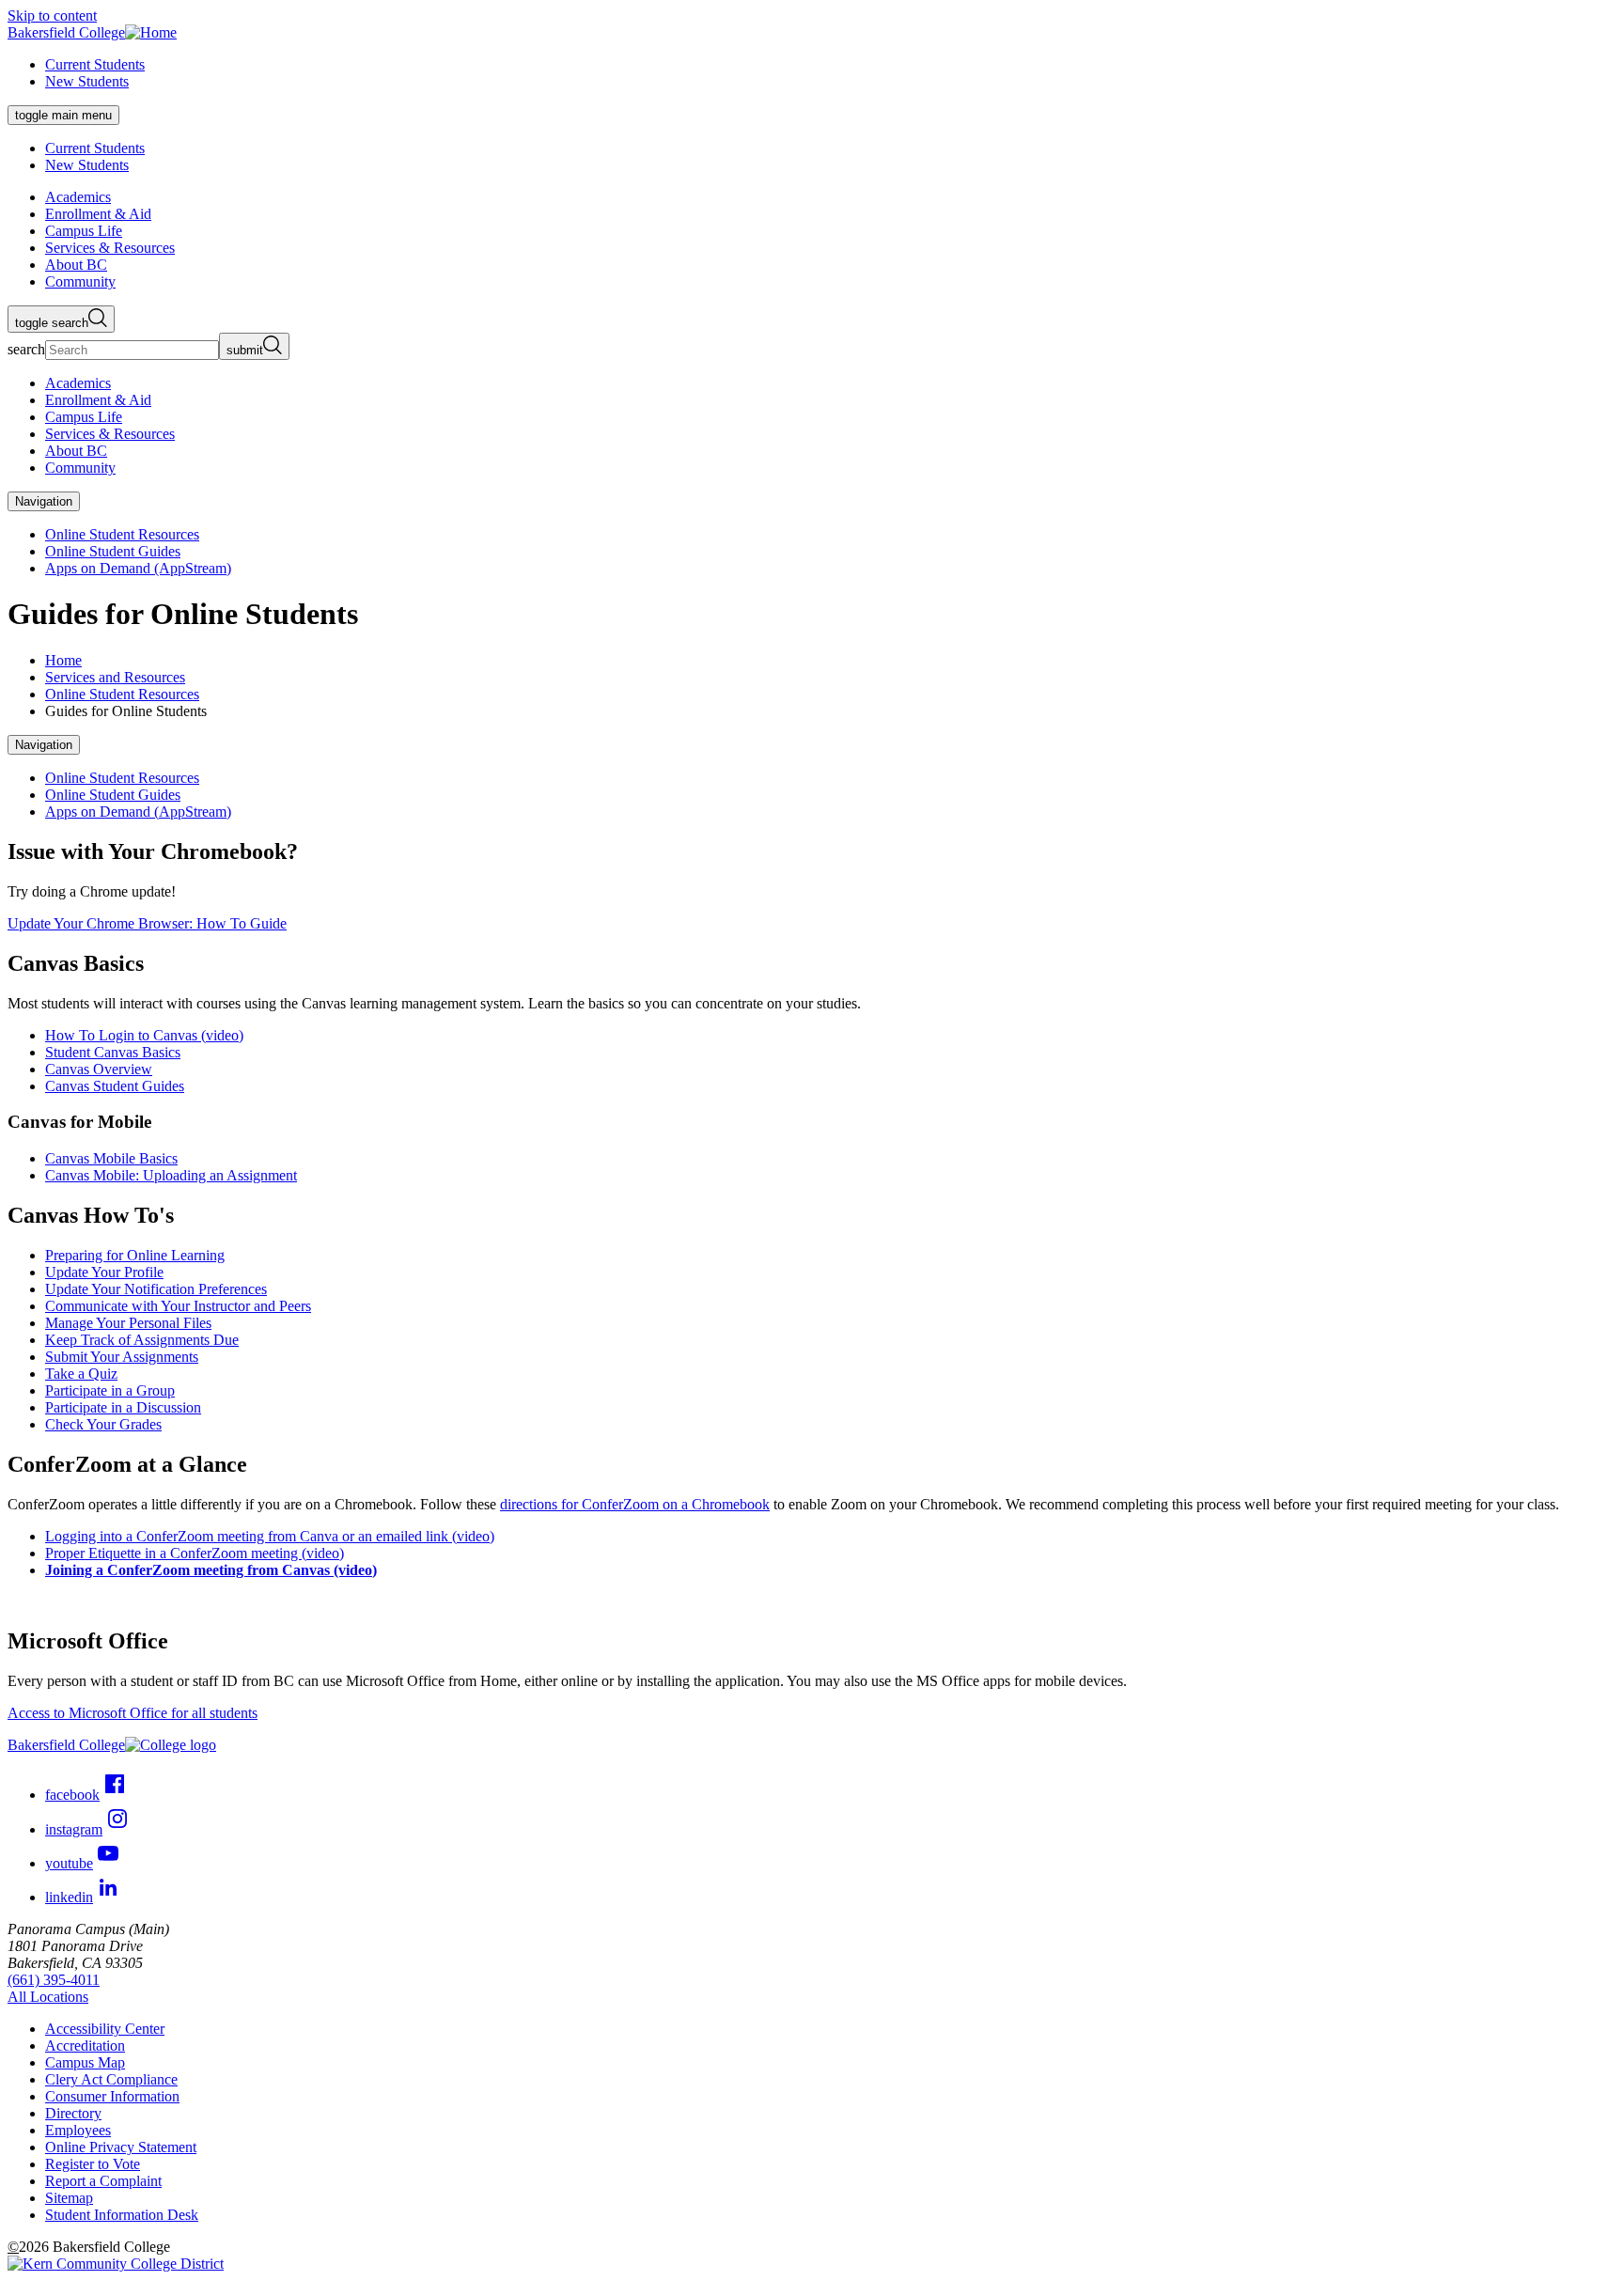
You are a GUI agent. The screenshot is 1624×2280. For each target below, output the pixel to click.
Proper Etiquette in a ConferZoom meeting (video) (195, 1553)
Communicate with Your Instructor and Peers (178, 1306)
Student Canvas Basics (113, 1052)
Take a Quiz (81, 1374)
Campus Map (85, 2062)
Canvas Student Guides (115, 1086)
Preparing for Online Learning (135, 1255)
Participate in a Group (110, 1390)
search (26, 349)
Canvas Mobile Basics (111, 1158)
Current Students (95, 64)
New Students (87, 81)
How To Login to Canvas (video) (144, 1035)
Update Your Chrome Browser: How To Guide (147, 923)
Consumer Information (112, 2096)
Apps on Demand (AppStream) (138, 568)
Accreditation (85, 2046)
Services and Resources (115, 677)
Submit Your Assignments (122, 1357)
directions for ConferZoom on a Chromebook (635, 1504)
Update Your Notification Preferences (156, 1289)
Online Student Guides (113, 551)
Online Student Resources (122, 534)
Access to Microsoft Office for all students (133, 1713)
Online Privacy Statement (121, 2147)
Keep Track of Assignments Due (142, 1340)
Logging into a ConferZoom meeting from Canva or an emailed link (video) (270, 1536)
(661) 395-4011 (54, 1980)
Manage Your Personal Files (128, 1323)
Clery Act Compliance (111, 2079)
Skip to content (52, 16)
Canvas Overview (99, 1069)
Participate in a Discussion (123, 1407)
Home (63, 660)
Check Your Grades (103, 1424)
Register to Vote (93, 2164)
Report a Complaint (103, 2181)
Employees (78, 2130)
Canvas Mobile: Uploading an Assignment (171, 1175)
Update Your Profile (104, 1272)
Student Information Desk (122, 2215)
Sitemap (69, 2198)
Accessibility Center (105, 2029)
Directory (73, 2113)
